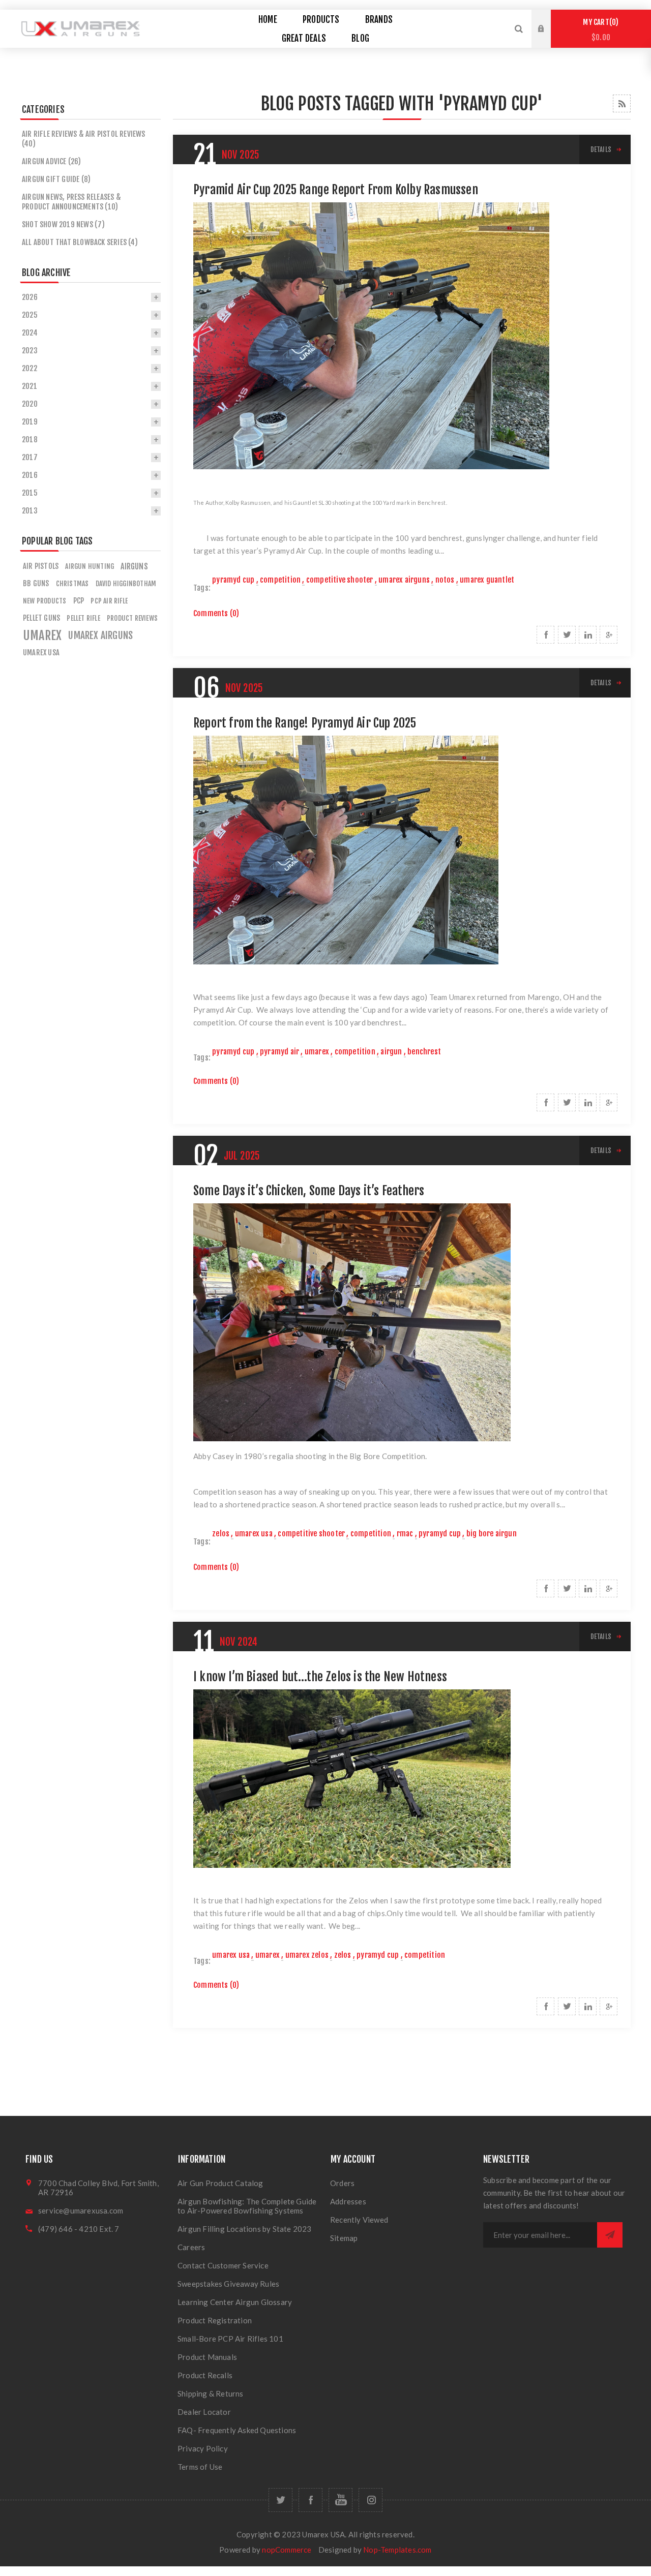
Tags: (202, 588)
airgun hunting (90, 566)
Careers (191, 2247)
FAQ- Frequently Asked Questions (237, 2430)
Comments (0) (216, 613)
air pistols (41, 566)
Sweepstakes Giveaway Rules (228, 2284)
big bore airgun (492, 1534)
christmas (72, 583)
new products (45, 601)
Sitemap (344, 2238)
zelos (221, 1534)
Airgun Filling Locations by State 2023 (245, 2229)
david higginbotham (126, 583)
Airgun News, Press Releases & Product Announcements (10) (71, 202)
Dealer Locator (204, 2412)
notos (445, 580)
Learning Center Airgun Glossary (235, 2302)
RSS (622, 103)
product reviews (132, 618)
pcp (79, 601)
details (601, 149)
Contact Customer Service (223, 2265)
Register (549, 39)
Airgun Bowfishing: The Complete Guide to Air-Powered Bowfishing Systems (247, 2206)
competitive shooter (340, 580)
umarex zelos (307, 1955)
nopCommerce (287, 2550)
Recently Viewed (359, 2220)
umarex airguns (404, 580)
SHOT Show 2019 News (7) (64, 224)
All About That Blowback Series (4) (80, 242)
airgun (391, 1052)
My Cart (599, 30)
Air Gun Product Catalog (220, 2183)
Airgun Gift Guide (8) (56, 179)
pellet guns (41, 618)
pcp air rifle (109, 601)
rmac (405, 1534)
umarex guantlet (487, 580)
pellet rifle (83, 618)
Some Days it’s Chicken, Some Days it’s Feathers (309, 1191)
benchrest (424, 1052)
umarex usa (254, 1534)
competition (280, 580)
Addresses (348, 2201)
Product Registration (215, 2320)
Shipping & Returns (211, 2393)
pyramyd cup (233, 580)
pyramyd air (279, 1052)
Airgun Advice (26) (52, 161)
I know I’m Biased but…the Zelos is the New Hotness (320, 1677)
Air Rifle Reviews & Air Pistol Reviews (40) (84, 139)
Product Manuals (207, 2357)
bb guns (36, 583)
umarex (317, 1052)
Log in (549, 19)
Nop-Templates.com (397, 2550)
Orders (342, 2183)
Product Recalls (205, 2375)
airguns (134, 566)
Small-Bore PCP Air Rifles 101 (230, 2339)
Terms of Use (200, 2467)
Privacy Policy (203, 2448)
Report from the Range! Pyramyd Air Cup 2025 (305, 723)
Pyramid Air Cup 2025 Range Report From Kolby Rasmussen (336, 190)
